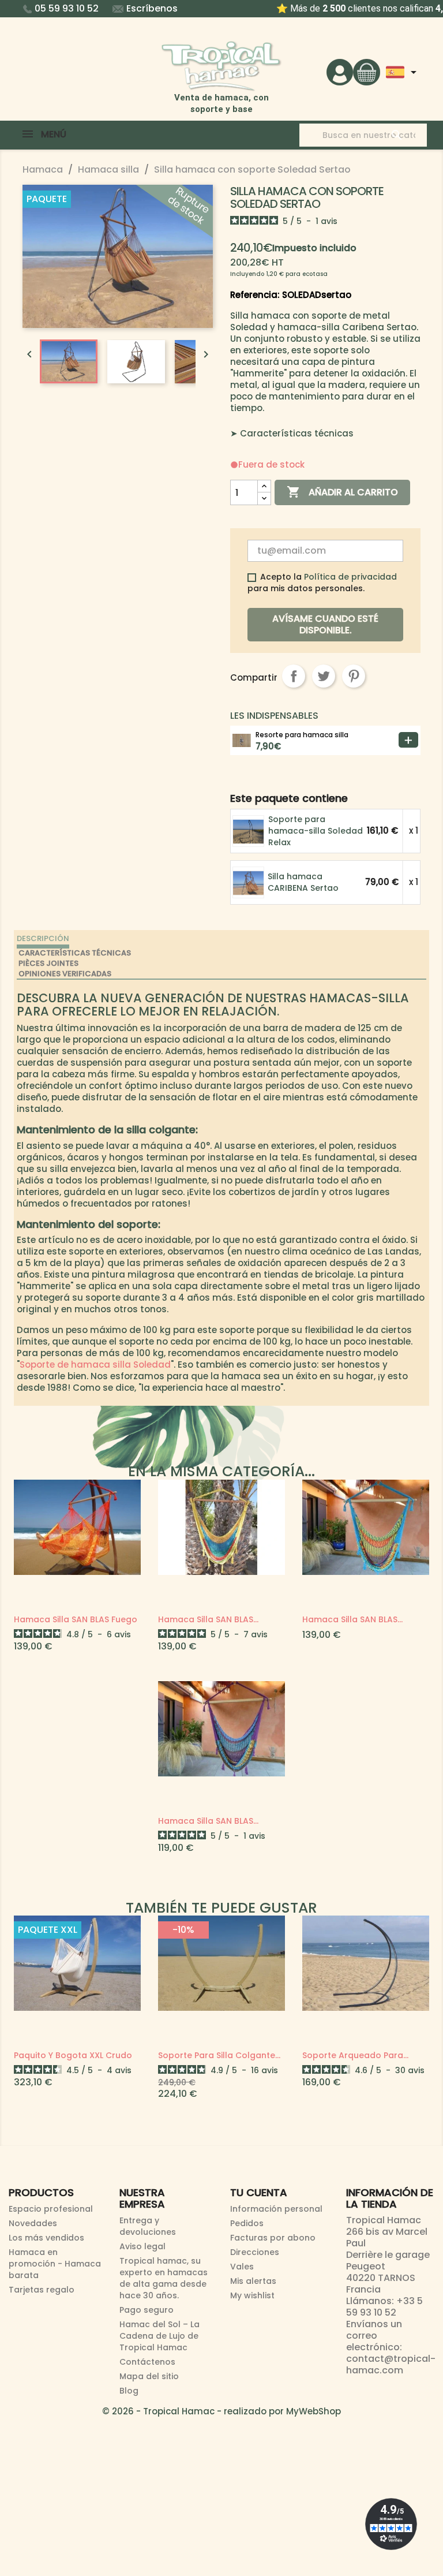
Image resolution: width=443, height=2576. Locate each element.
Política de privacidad (350, 577)
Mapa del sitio (149, 2376)
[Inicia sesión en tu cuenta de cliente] (340, 71)
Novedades (33, 2223)
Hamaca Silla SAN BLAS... (208, 1619)
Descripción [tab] (43, 938)
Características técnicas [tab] (75, 953)
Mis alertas (253, 2281)
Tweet (324, 676)
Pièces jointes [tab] (48, 963)
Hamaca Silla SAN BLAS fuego (76, 1619)
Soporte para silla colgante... (219, 2055)
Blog (129, 2391)
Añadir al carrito (342, 492)
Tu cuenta (259, 2192)
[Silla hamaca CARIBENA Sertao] (249, 882)
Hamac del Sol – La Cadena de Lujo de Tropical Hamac (159, 2336)
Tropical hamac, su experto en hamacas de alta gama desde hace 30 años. (164, 2278)
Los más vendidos (46, 2238)
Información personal (276, 2209)
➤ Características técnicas (292, 433)
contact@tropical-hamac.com (391, 2364)
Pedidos (247, 2223)
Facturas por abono (273, 2238)
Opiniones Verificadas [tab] (65, 974)
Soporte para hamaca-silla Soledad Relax (316, 831)
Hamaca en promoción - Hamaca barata (55, 2264)
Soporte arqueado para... (355, 2055)
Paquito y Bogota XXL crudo (73, 2055)
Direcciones (255, 2252)
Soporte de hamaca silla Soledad (95, 1364)
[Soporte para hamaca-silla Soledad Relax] (249, 830)
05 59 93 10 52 (67, 8)
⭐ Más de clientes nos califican (222, 8)
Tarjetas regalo (42, 2290)
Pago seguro (147, 2310)
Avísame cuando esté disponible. (325, 624)
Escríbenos (152, 8)
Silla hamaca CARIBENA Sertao (303, 882)
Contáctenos (147, 2362)
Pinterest (354, 676)
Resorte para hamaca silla (302, 735)
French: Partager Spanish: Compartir (294, 676)
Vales (242, 2267)
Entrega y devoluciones (148, 2226)
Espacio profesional (51, 2209)
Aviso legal (142, 2246)
